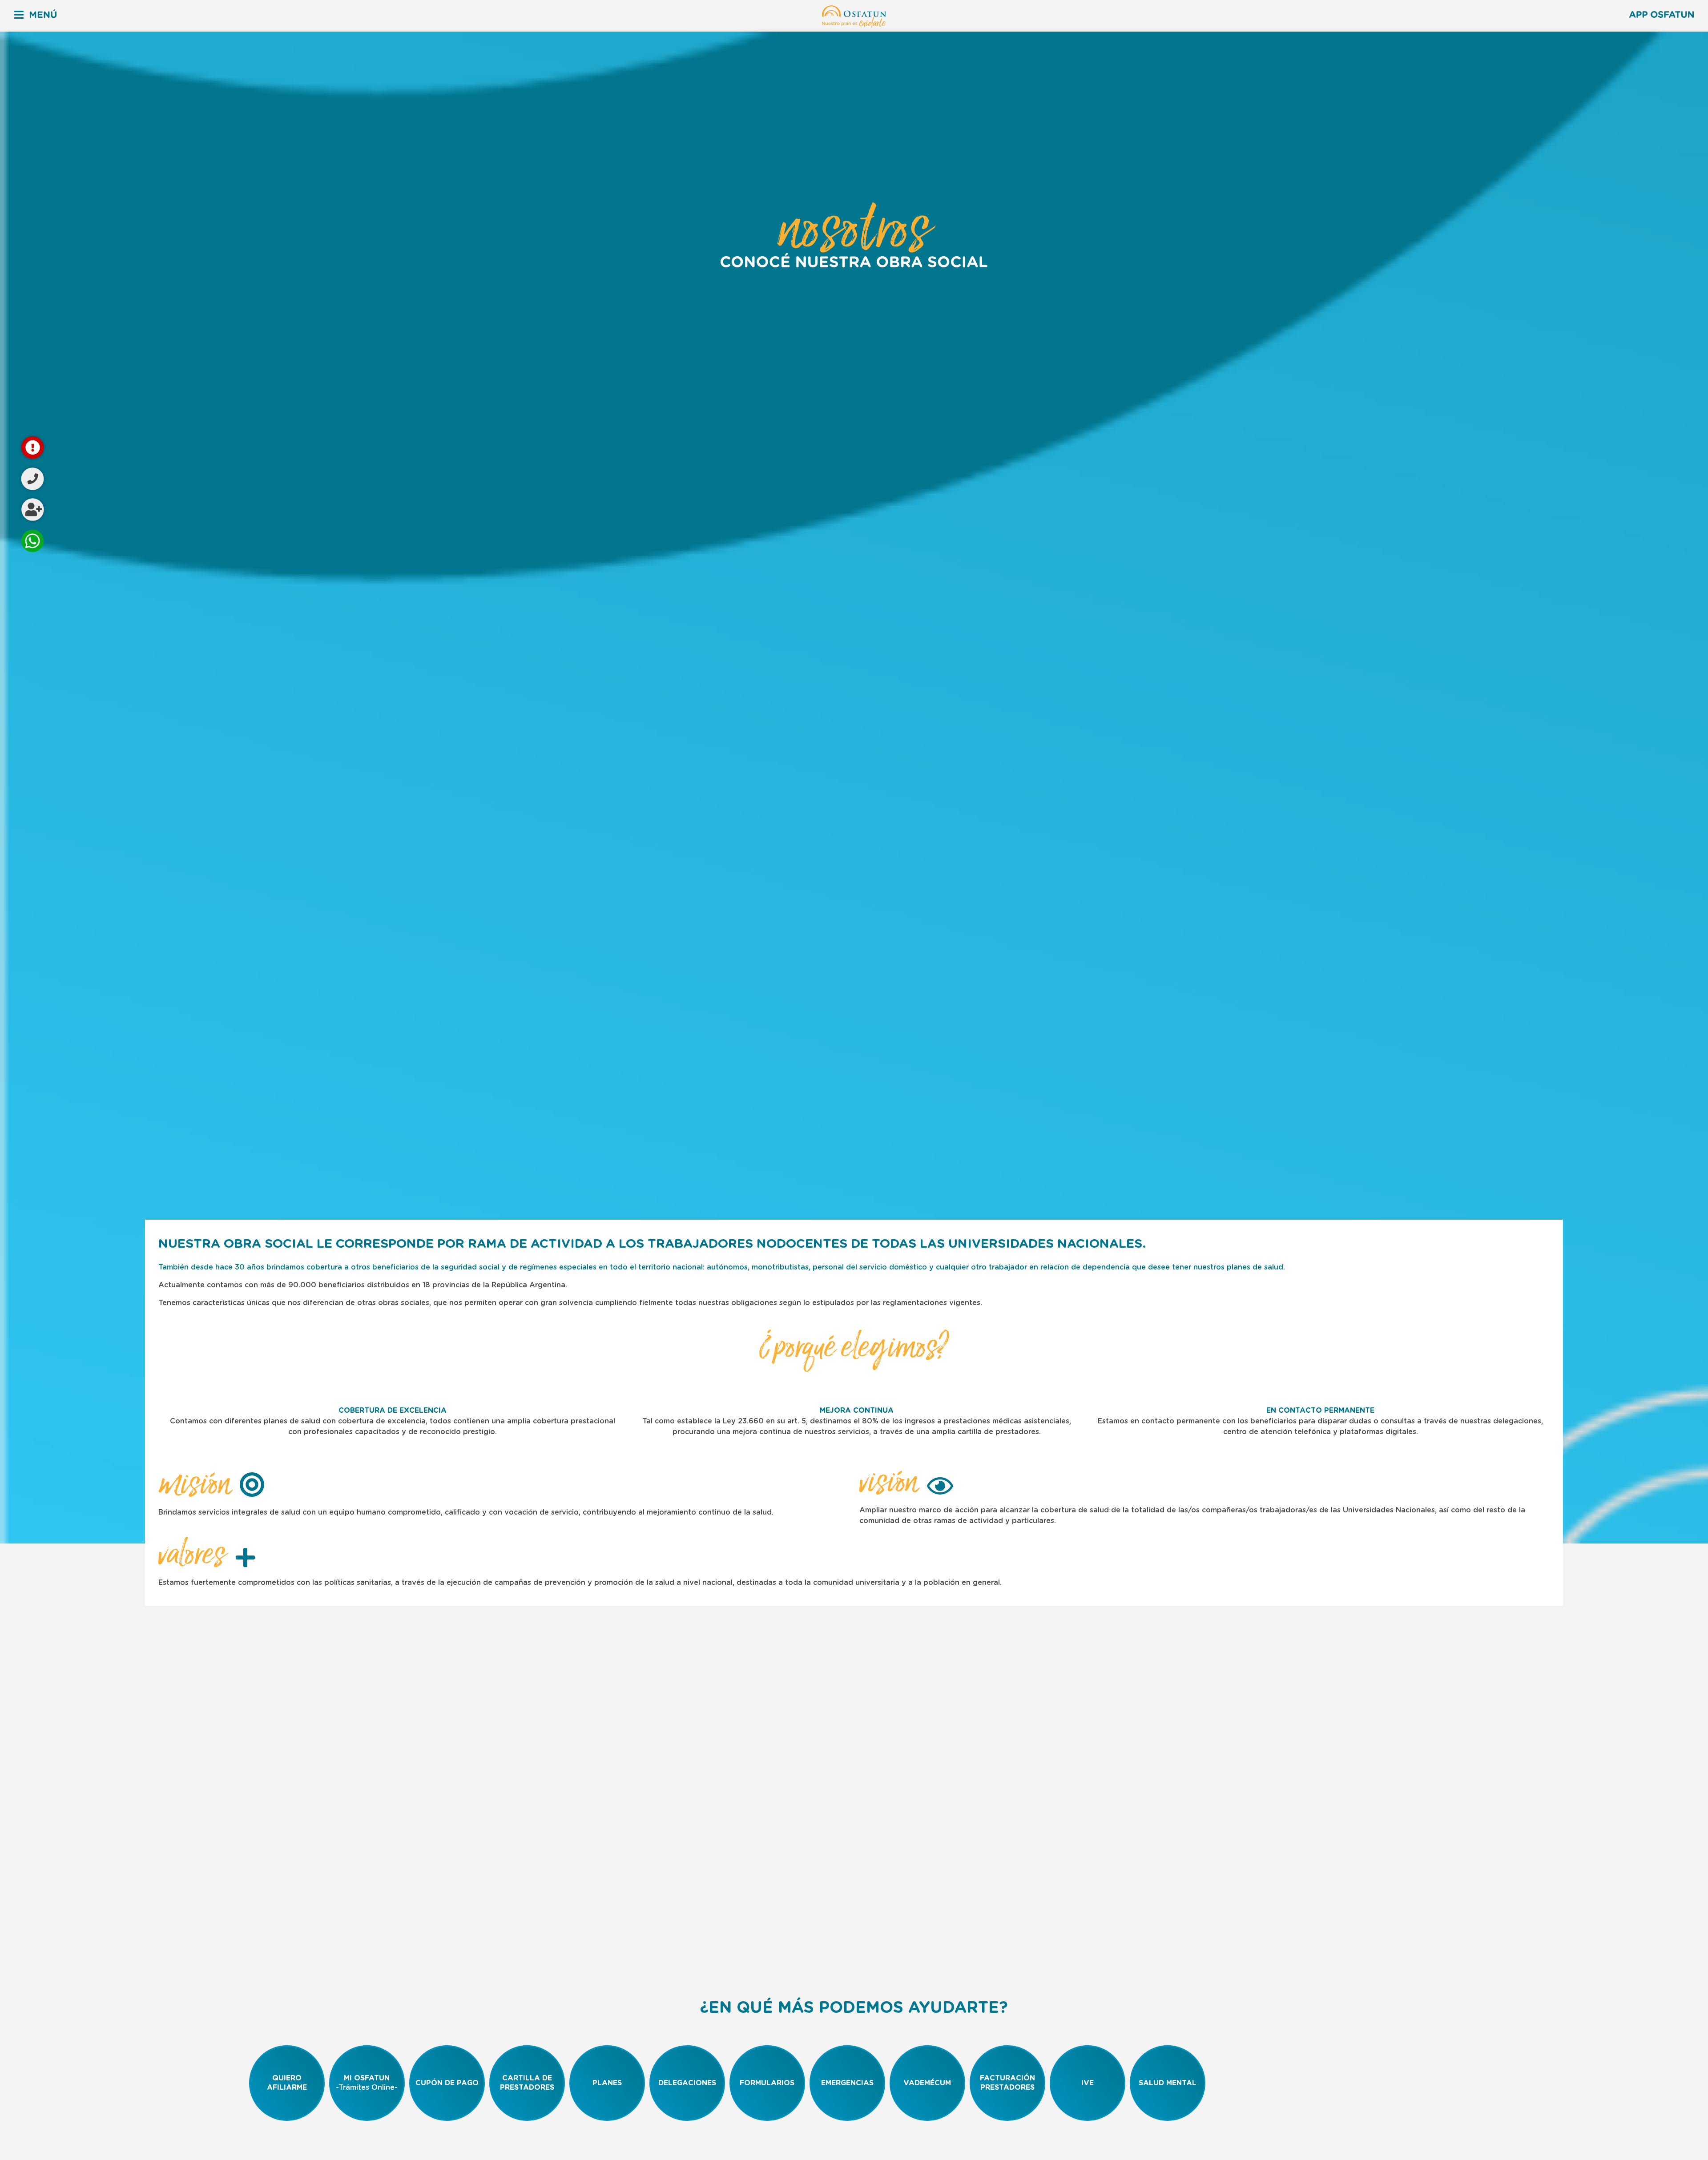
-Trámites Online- (367, 2083)
